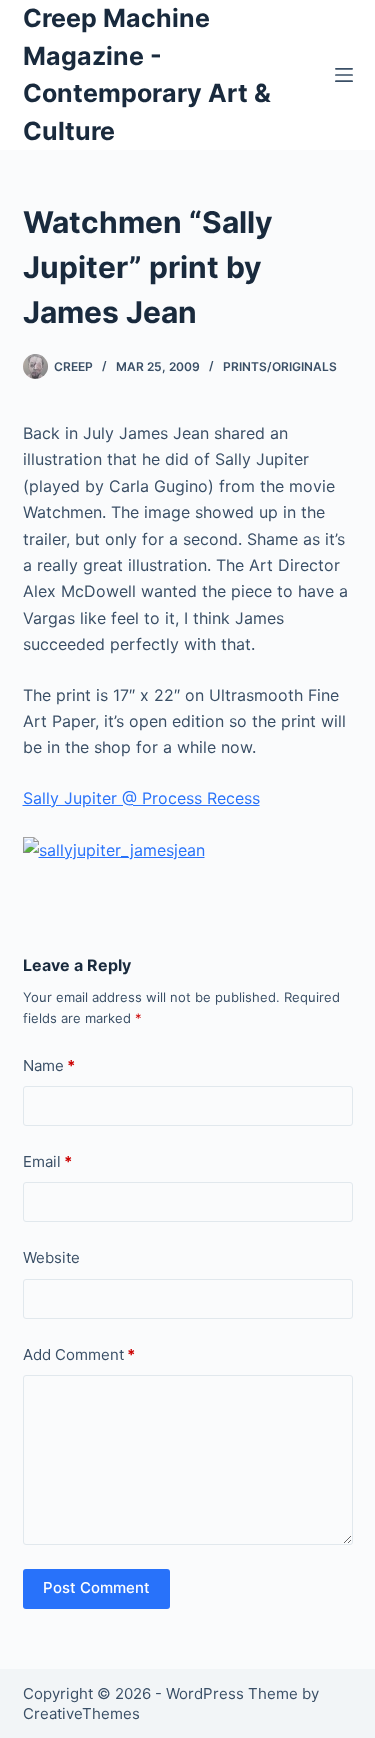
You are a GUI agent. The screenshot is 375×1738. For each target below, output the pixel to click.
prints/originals (280, 366)
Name (49, 1065)
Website (51, 1257)
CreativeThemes (81, 1713)
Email (47, 1161)
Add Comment (79, 1354)
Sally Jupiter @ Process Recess (141, 798)
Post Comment (96, 1587)
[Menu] (344, 75)
